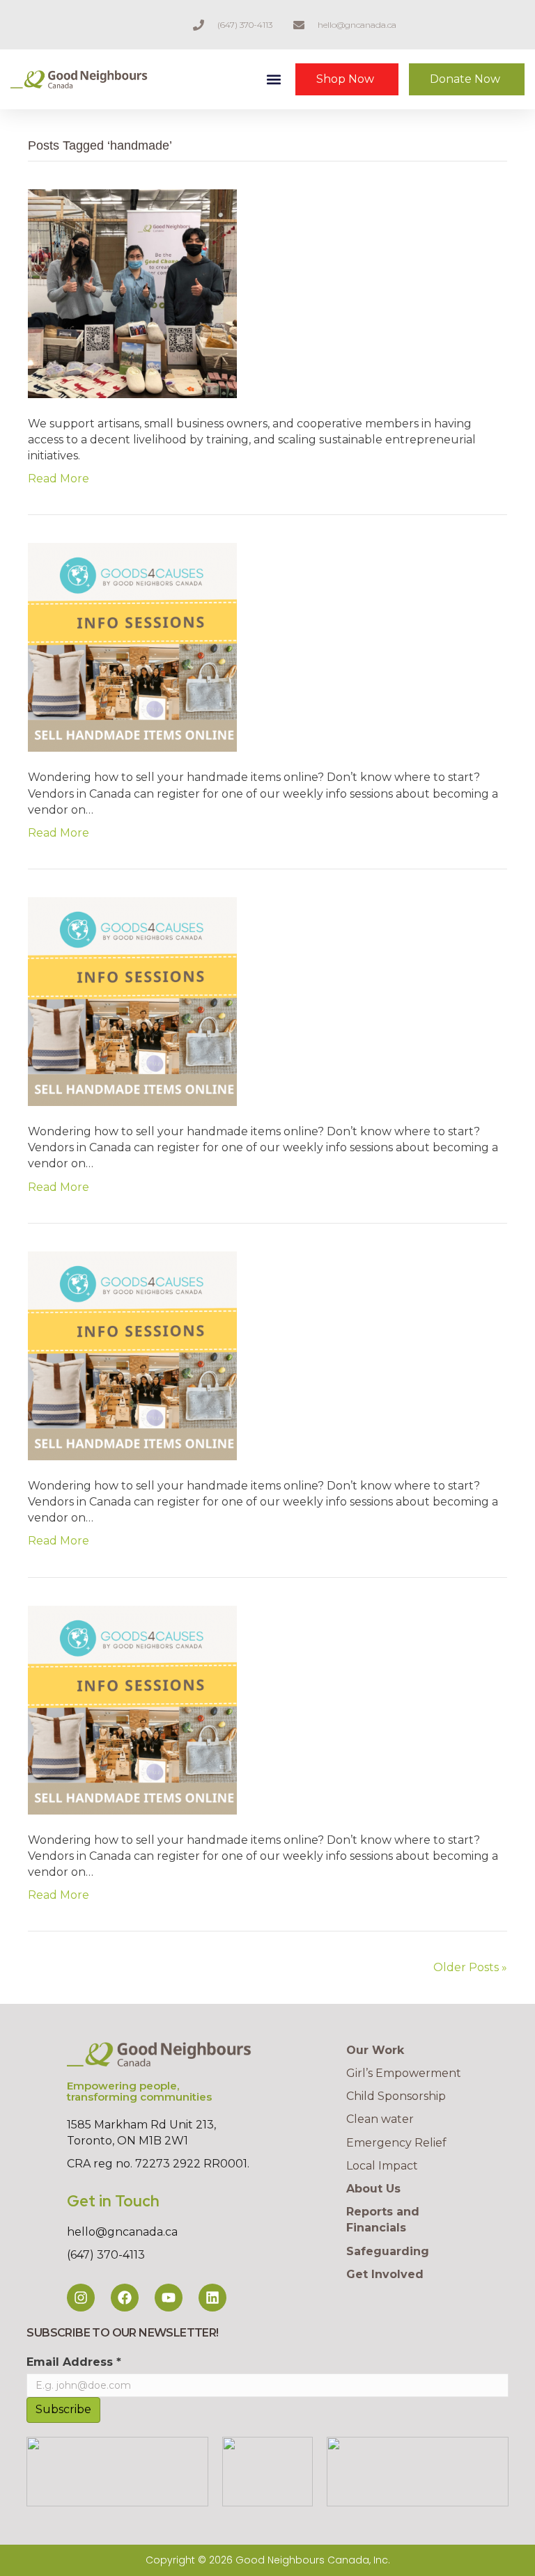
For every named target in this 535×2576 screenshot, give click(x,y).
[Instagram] (81, 2298)
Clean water (380, 2119)
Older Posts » (470, 1967)
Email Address (74, 2362)
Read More (59, 479)
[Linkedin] (212, 2298)
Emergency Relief (396, 2143)
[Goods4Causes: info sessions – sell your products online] (132, 647)
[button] (274, 80)
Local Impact (382, 2166)
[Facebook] (125, 2298)
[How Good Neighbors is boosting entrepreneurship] (132, 293)
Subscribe (63, 2409)
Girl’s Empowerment (404, 2073)
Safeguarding (388, 2251)
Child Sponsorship (396, 2096)
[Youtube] (169, 2298)
